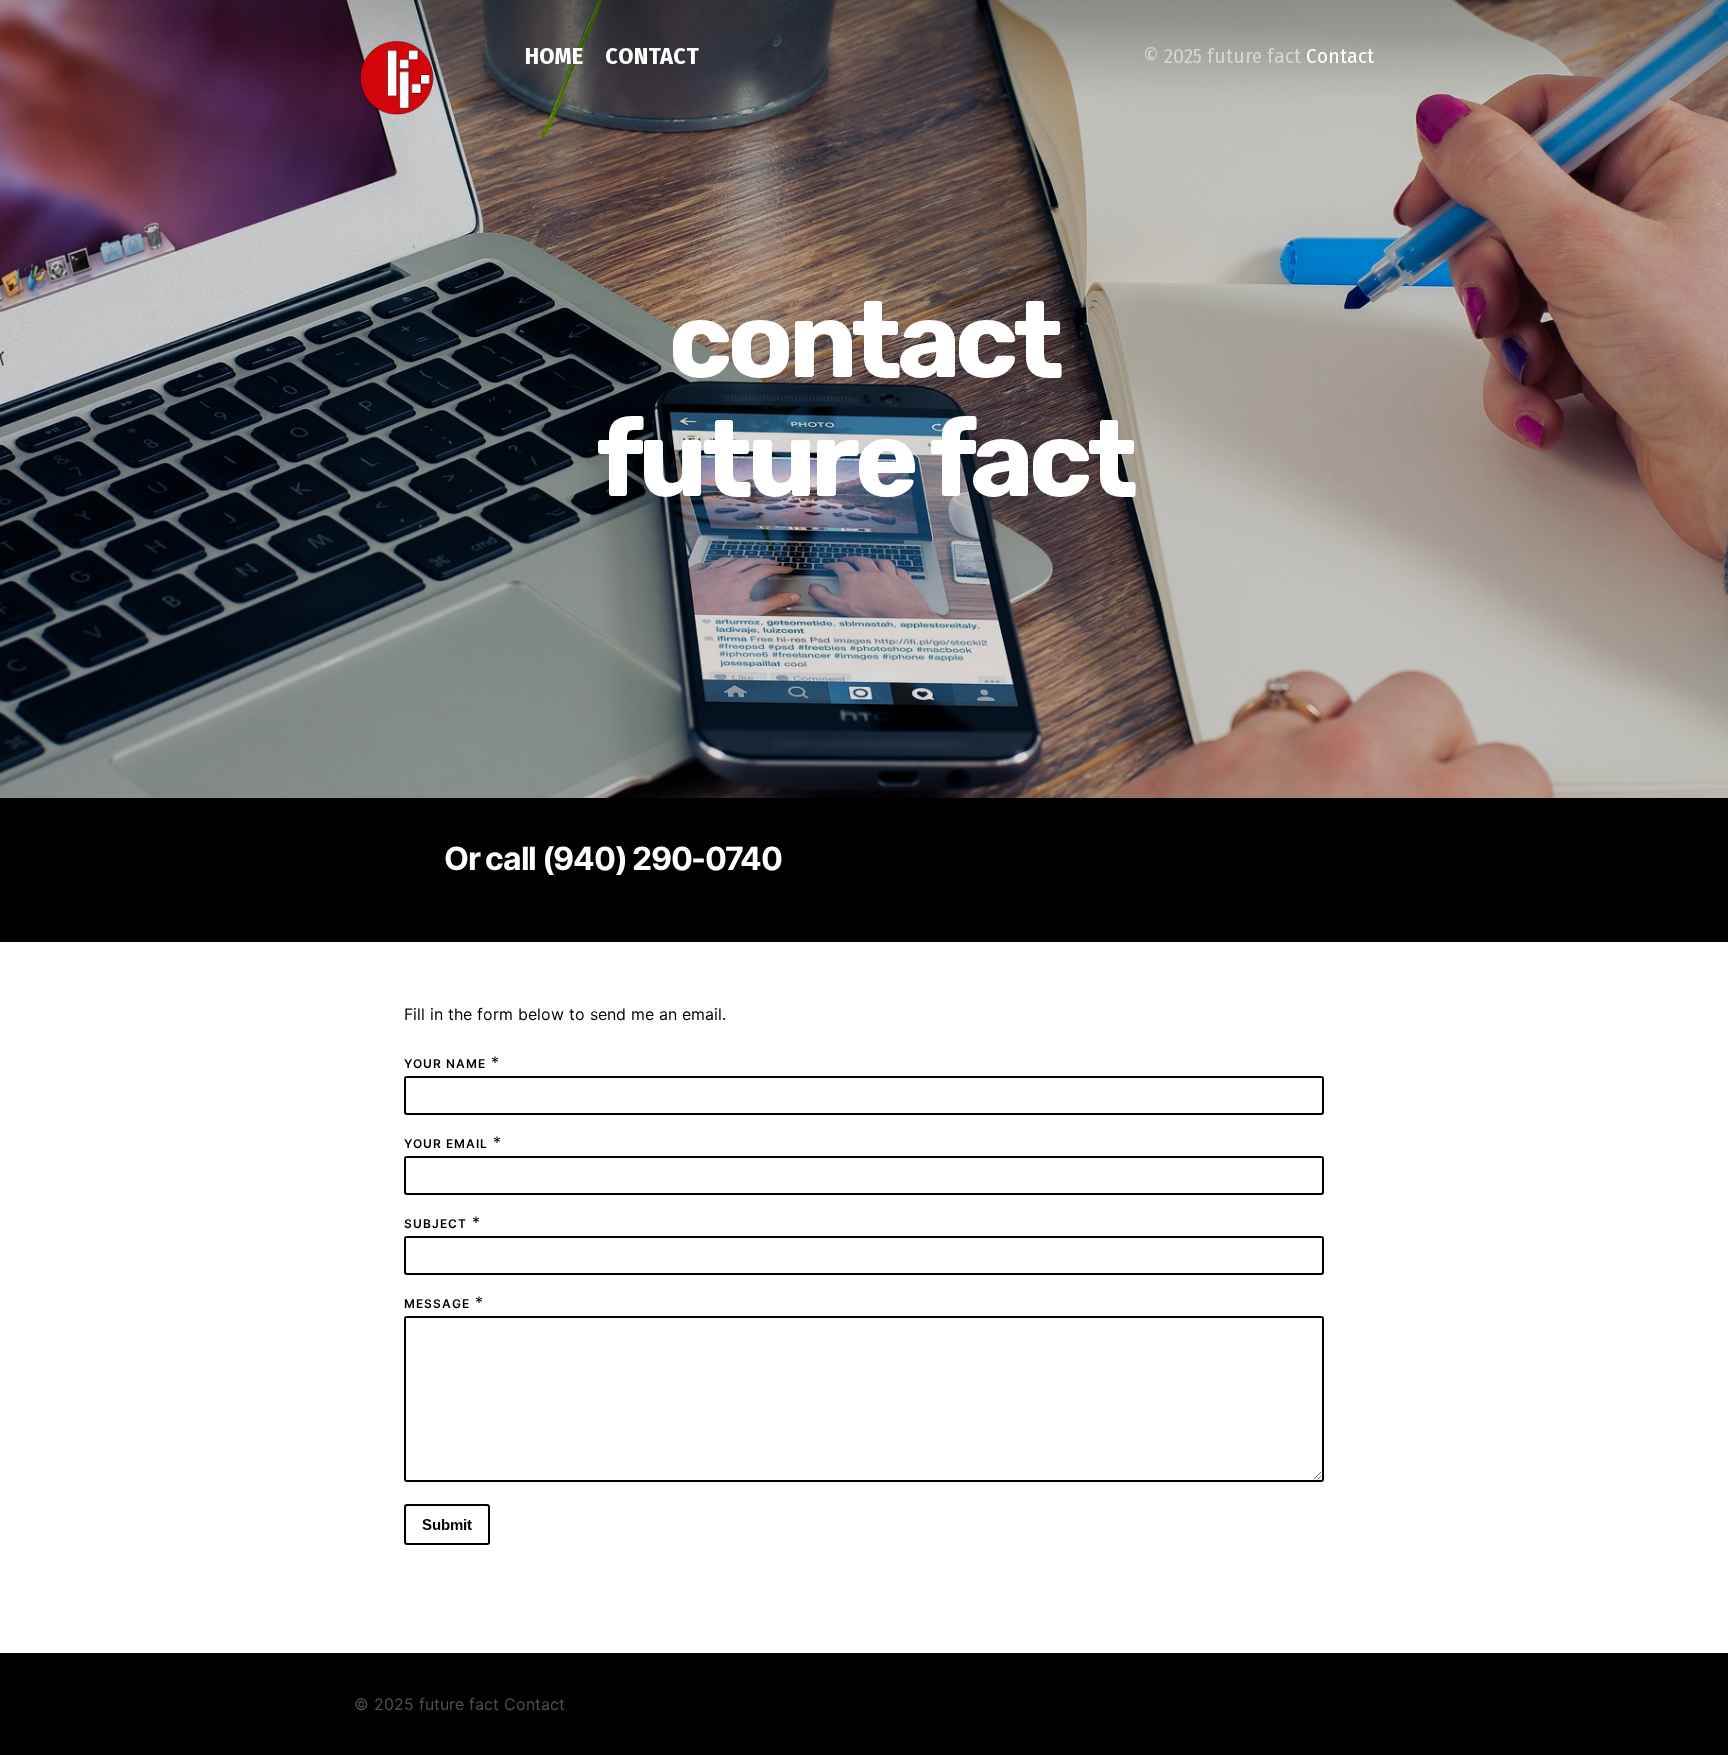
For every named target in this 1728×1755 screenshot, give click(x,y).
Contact (652, 56)
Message (437, 1303)
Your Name (445, 1063)
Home (554, 56)
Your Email (446, 1143)
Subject (435, 1223)
